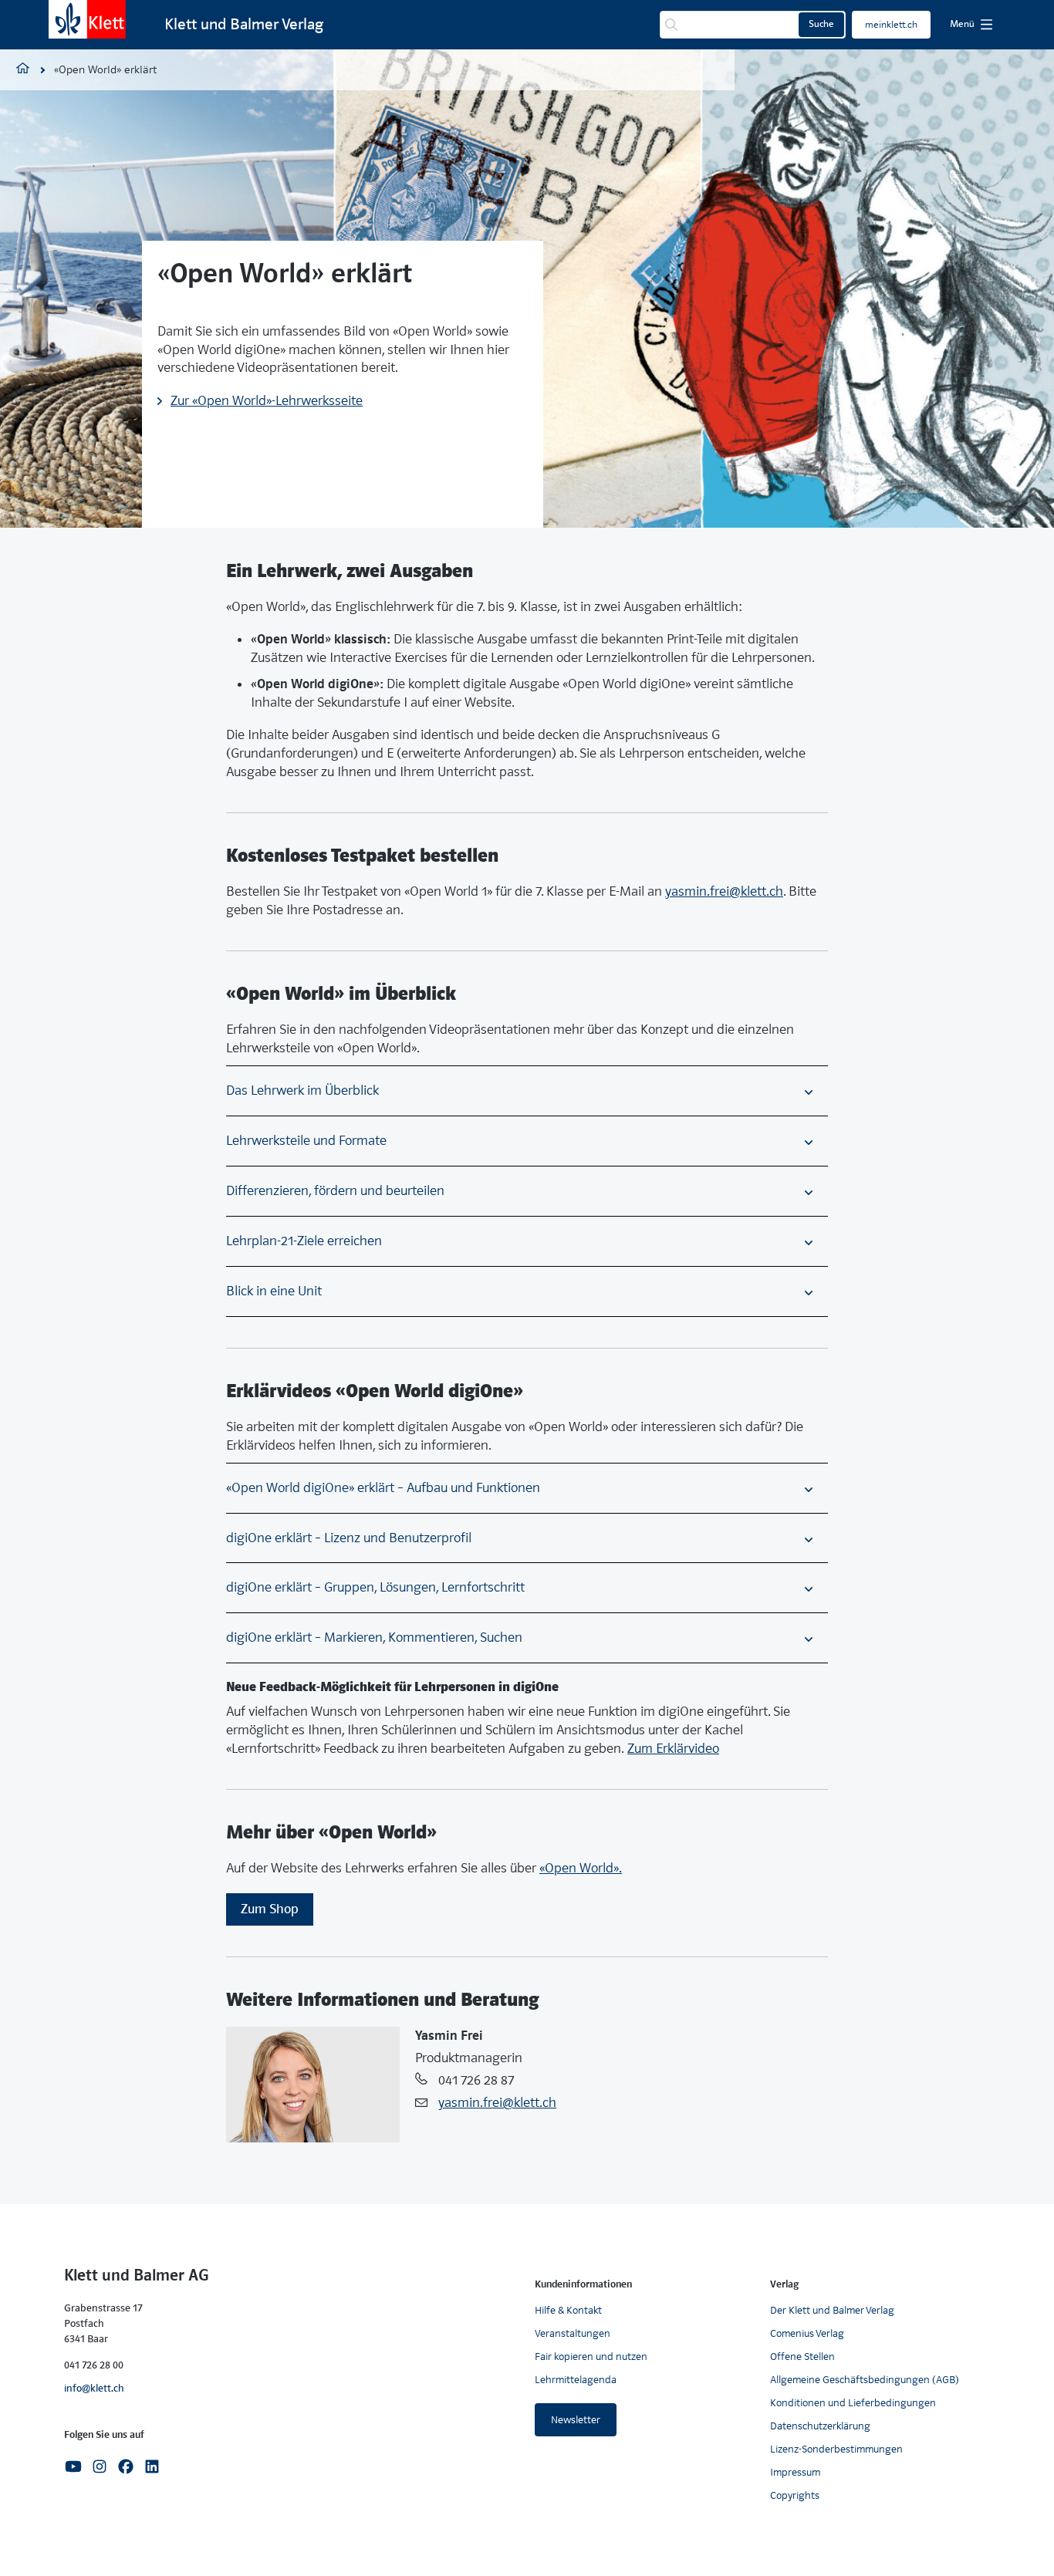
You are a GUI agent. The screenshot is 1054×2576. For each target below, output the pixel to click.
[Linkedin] (152, 2465)
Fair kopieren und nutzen (591, 2357)
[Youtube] (73, 2465)
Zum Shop (270, 1909)
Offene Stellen (802, 2357)
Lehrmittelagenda (576, 2380)
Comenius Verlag (807, 2333)
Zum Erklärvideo (673, 1749)
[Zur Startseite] (87, 19)
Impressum (795, 2472)
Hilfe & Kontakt (568, 2310)
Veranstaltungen (573, 2333)
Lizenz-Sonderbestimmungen (836, 2449)
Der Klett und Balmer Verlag (832, 2310)
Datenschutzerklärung (820, 2426)
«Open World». (581, 1868)
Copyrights (795, 2495)
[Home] (23, 70)
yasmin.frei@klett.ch (724, 891)
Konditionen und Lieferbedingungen (853, 2403)
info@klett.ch (94, 2388)
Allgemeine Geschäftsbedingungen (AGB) (865, 2380)
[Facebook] (126, 2465)
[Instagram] (100, 2465)
